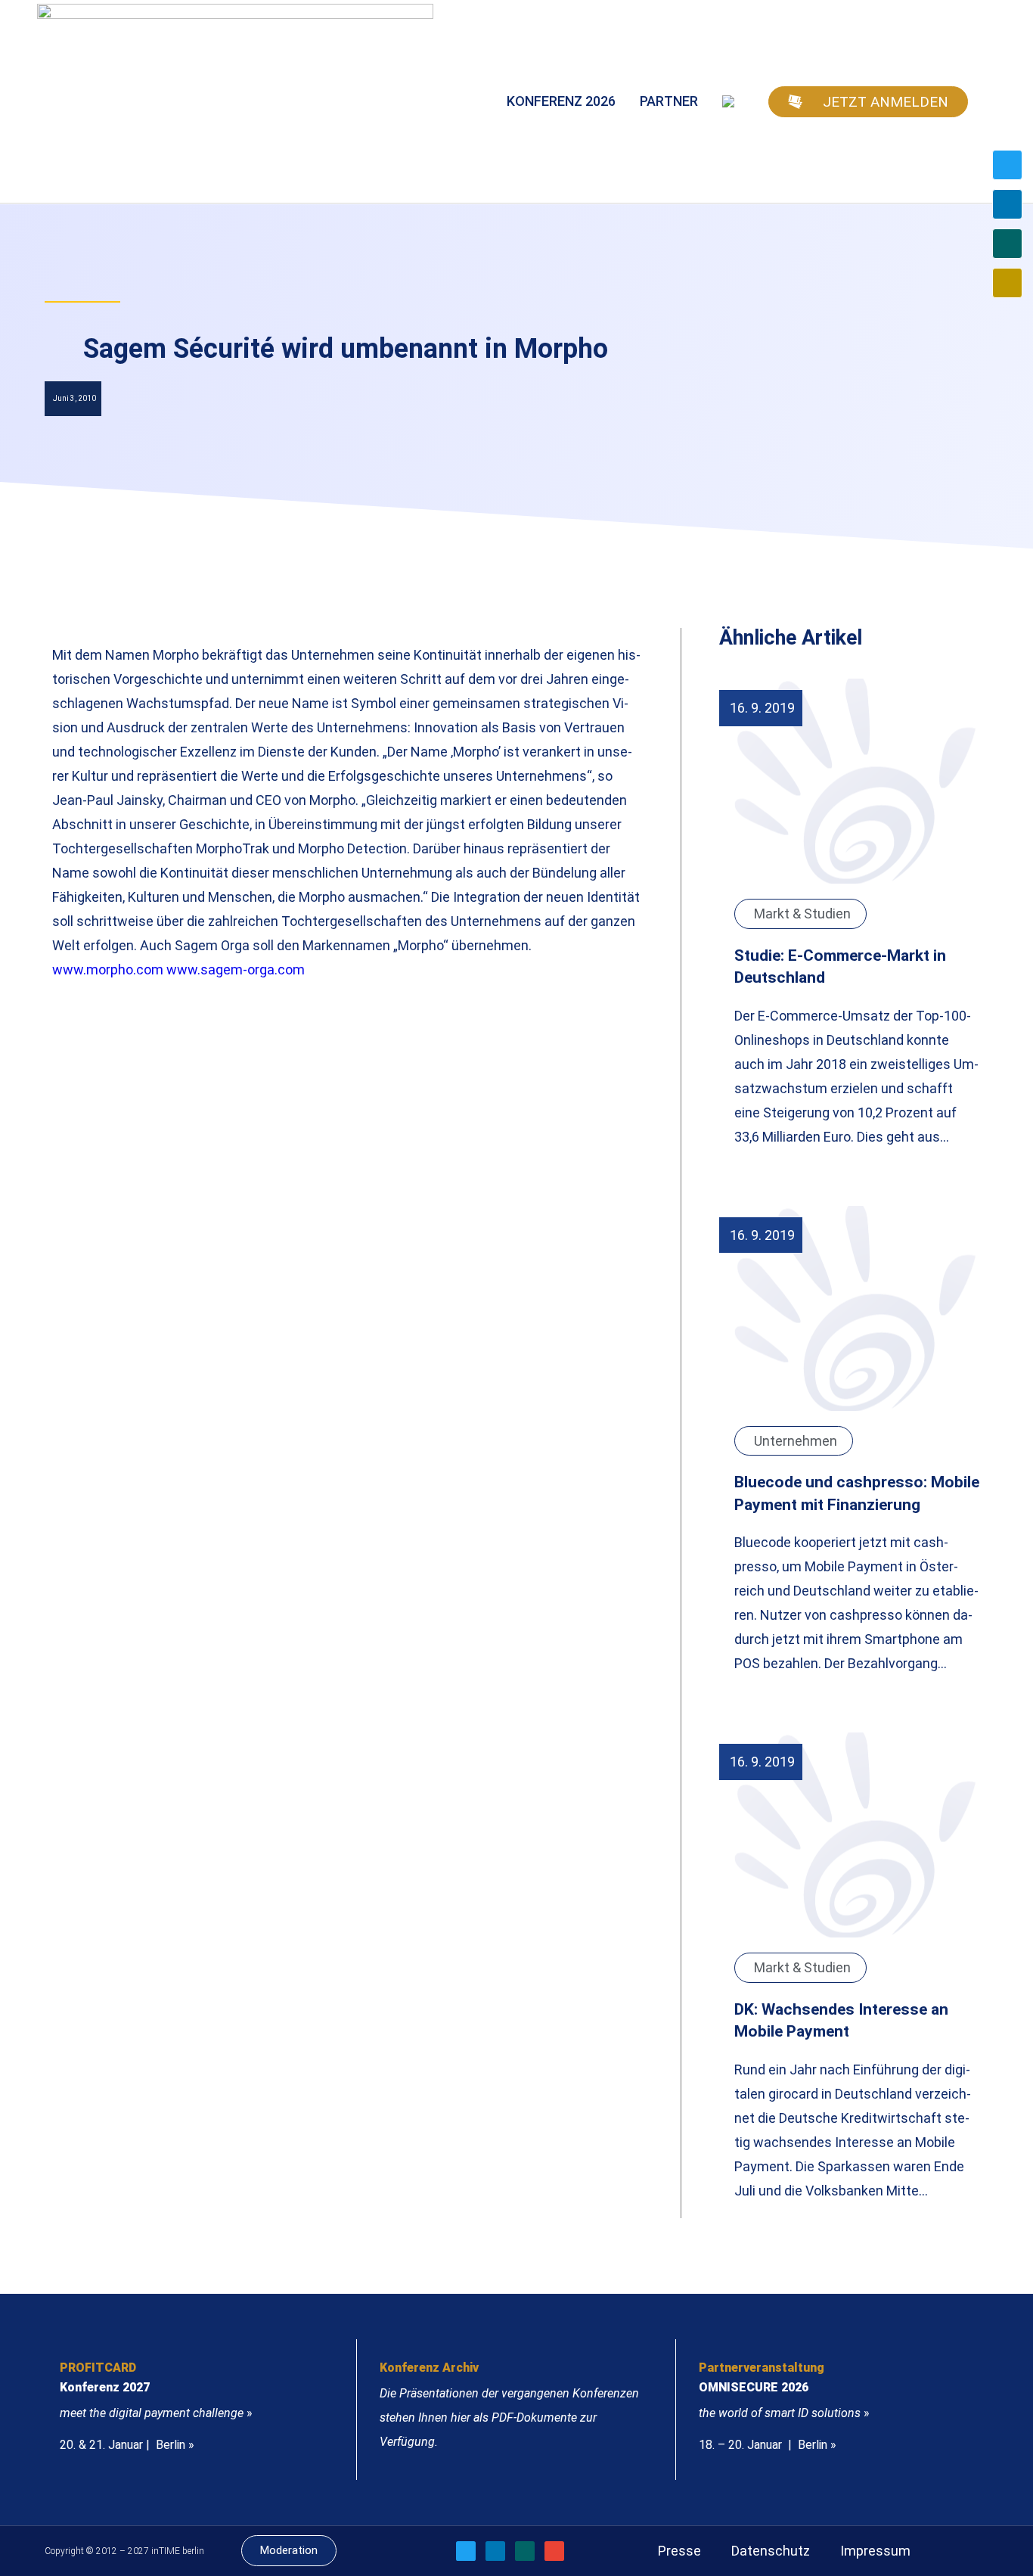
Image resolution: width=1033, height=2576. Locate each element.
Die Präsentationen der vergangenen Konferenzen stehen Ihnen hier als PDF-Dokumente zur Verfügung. (509, 2418)
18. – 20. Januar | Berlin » (768, 2445)
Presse (679, 2551)
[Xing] (1007, 244)
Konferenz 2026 (561, 101)
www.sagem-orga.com (237, 969)
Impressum (875, 2551)
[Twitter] (1007, 165)
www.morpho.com (108, 969)
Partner (669, 101)
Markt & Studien (802, 914)
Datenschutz (771, 2551)
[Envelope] (1007, 283)
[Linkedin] (1007, 204)
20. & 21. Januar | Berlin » (127, 2445)
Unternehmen (796, 1441)
